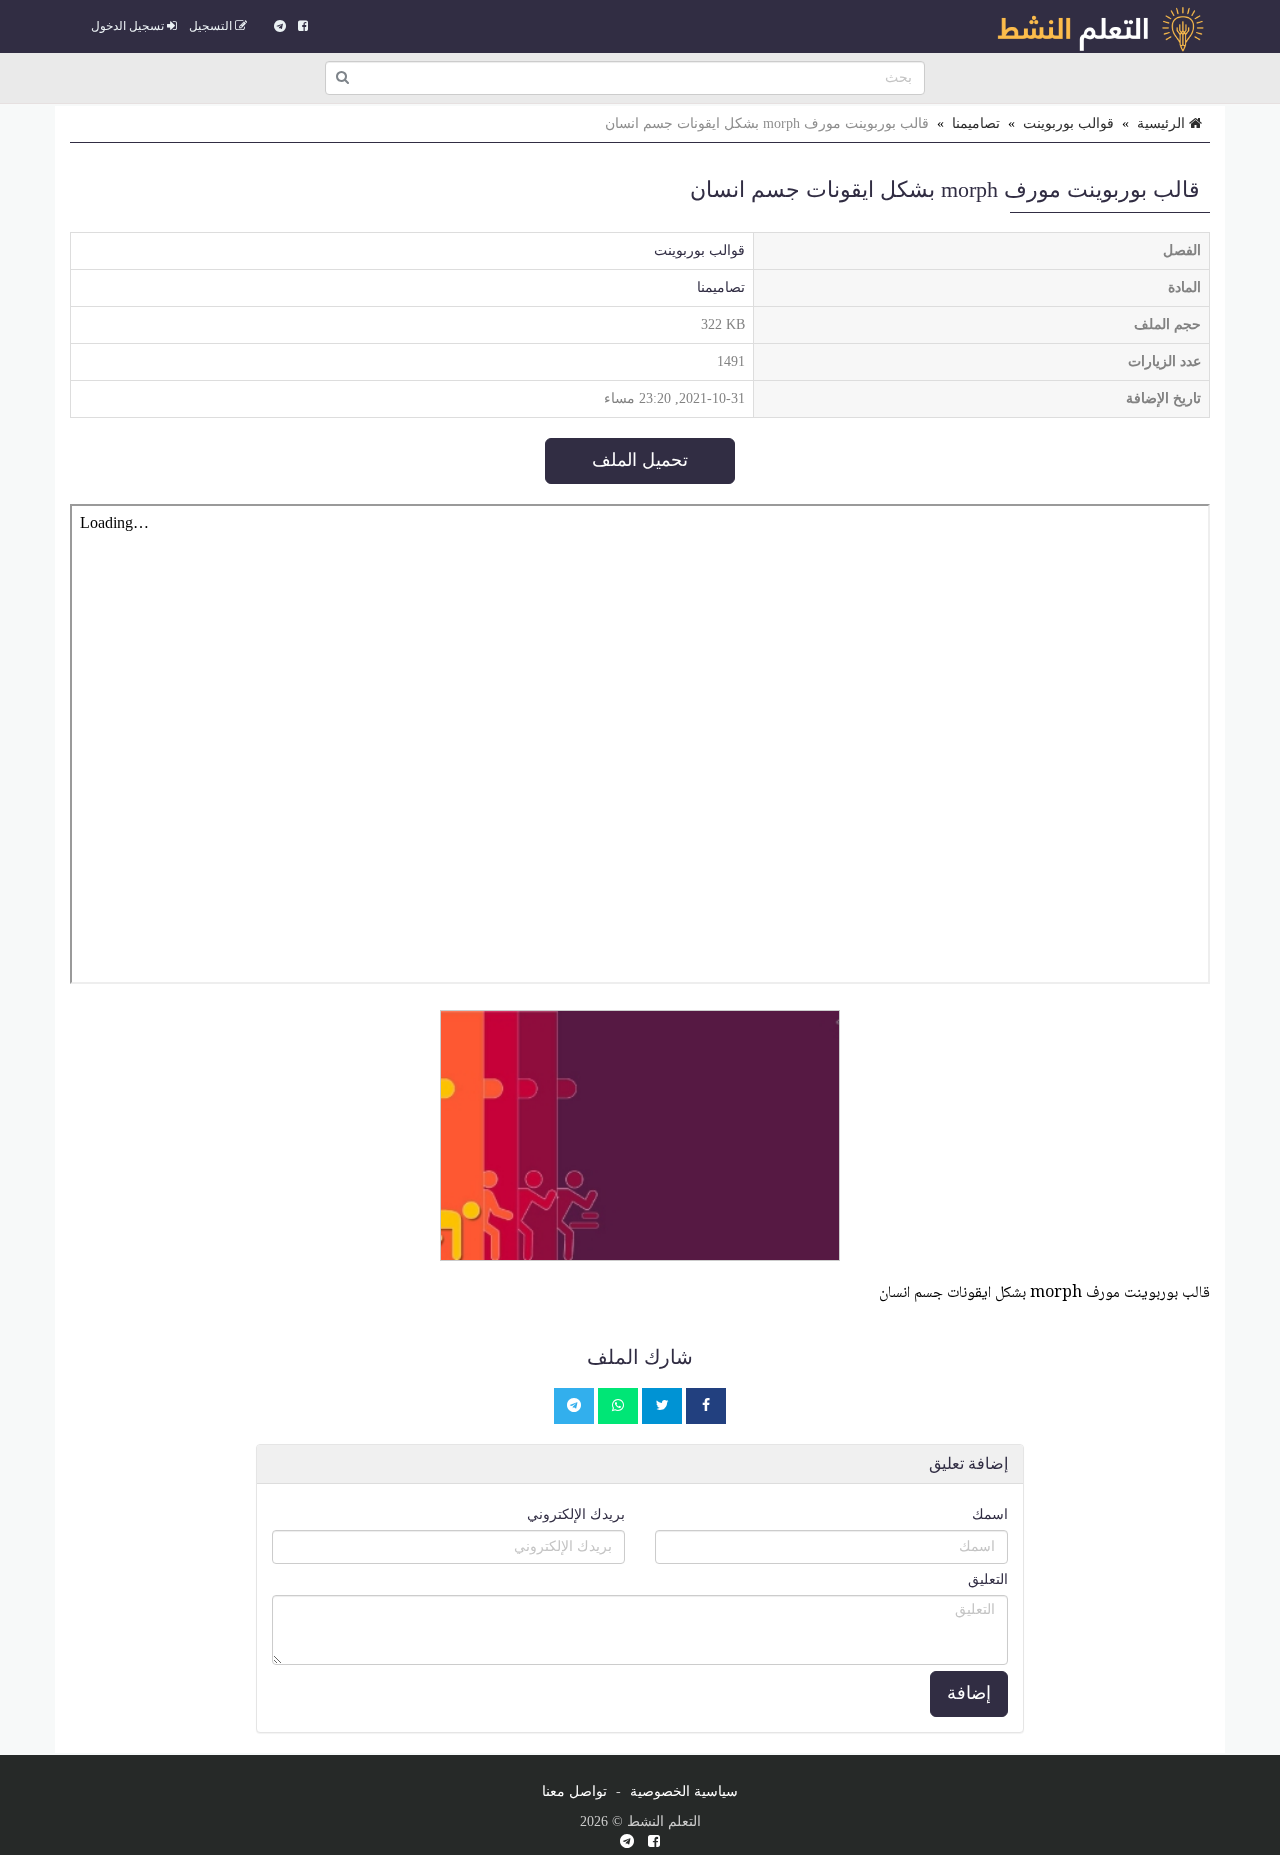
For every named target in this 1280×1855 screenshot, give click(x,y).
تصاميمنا (976, 123)
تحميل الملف (640, 460)
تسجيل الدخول (129, 26)
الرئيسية (1163, 123)
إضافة (969, 1693)
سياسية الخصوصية (684, 1791)
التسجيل (212, 26)
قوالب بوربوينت (1068, 123)
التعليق (988, 1579)
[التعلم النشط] (1100, 26)
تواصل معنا (574, 1791)
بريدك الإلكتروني (576, 1514)
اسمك (990, 1514)
